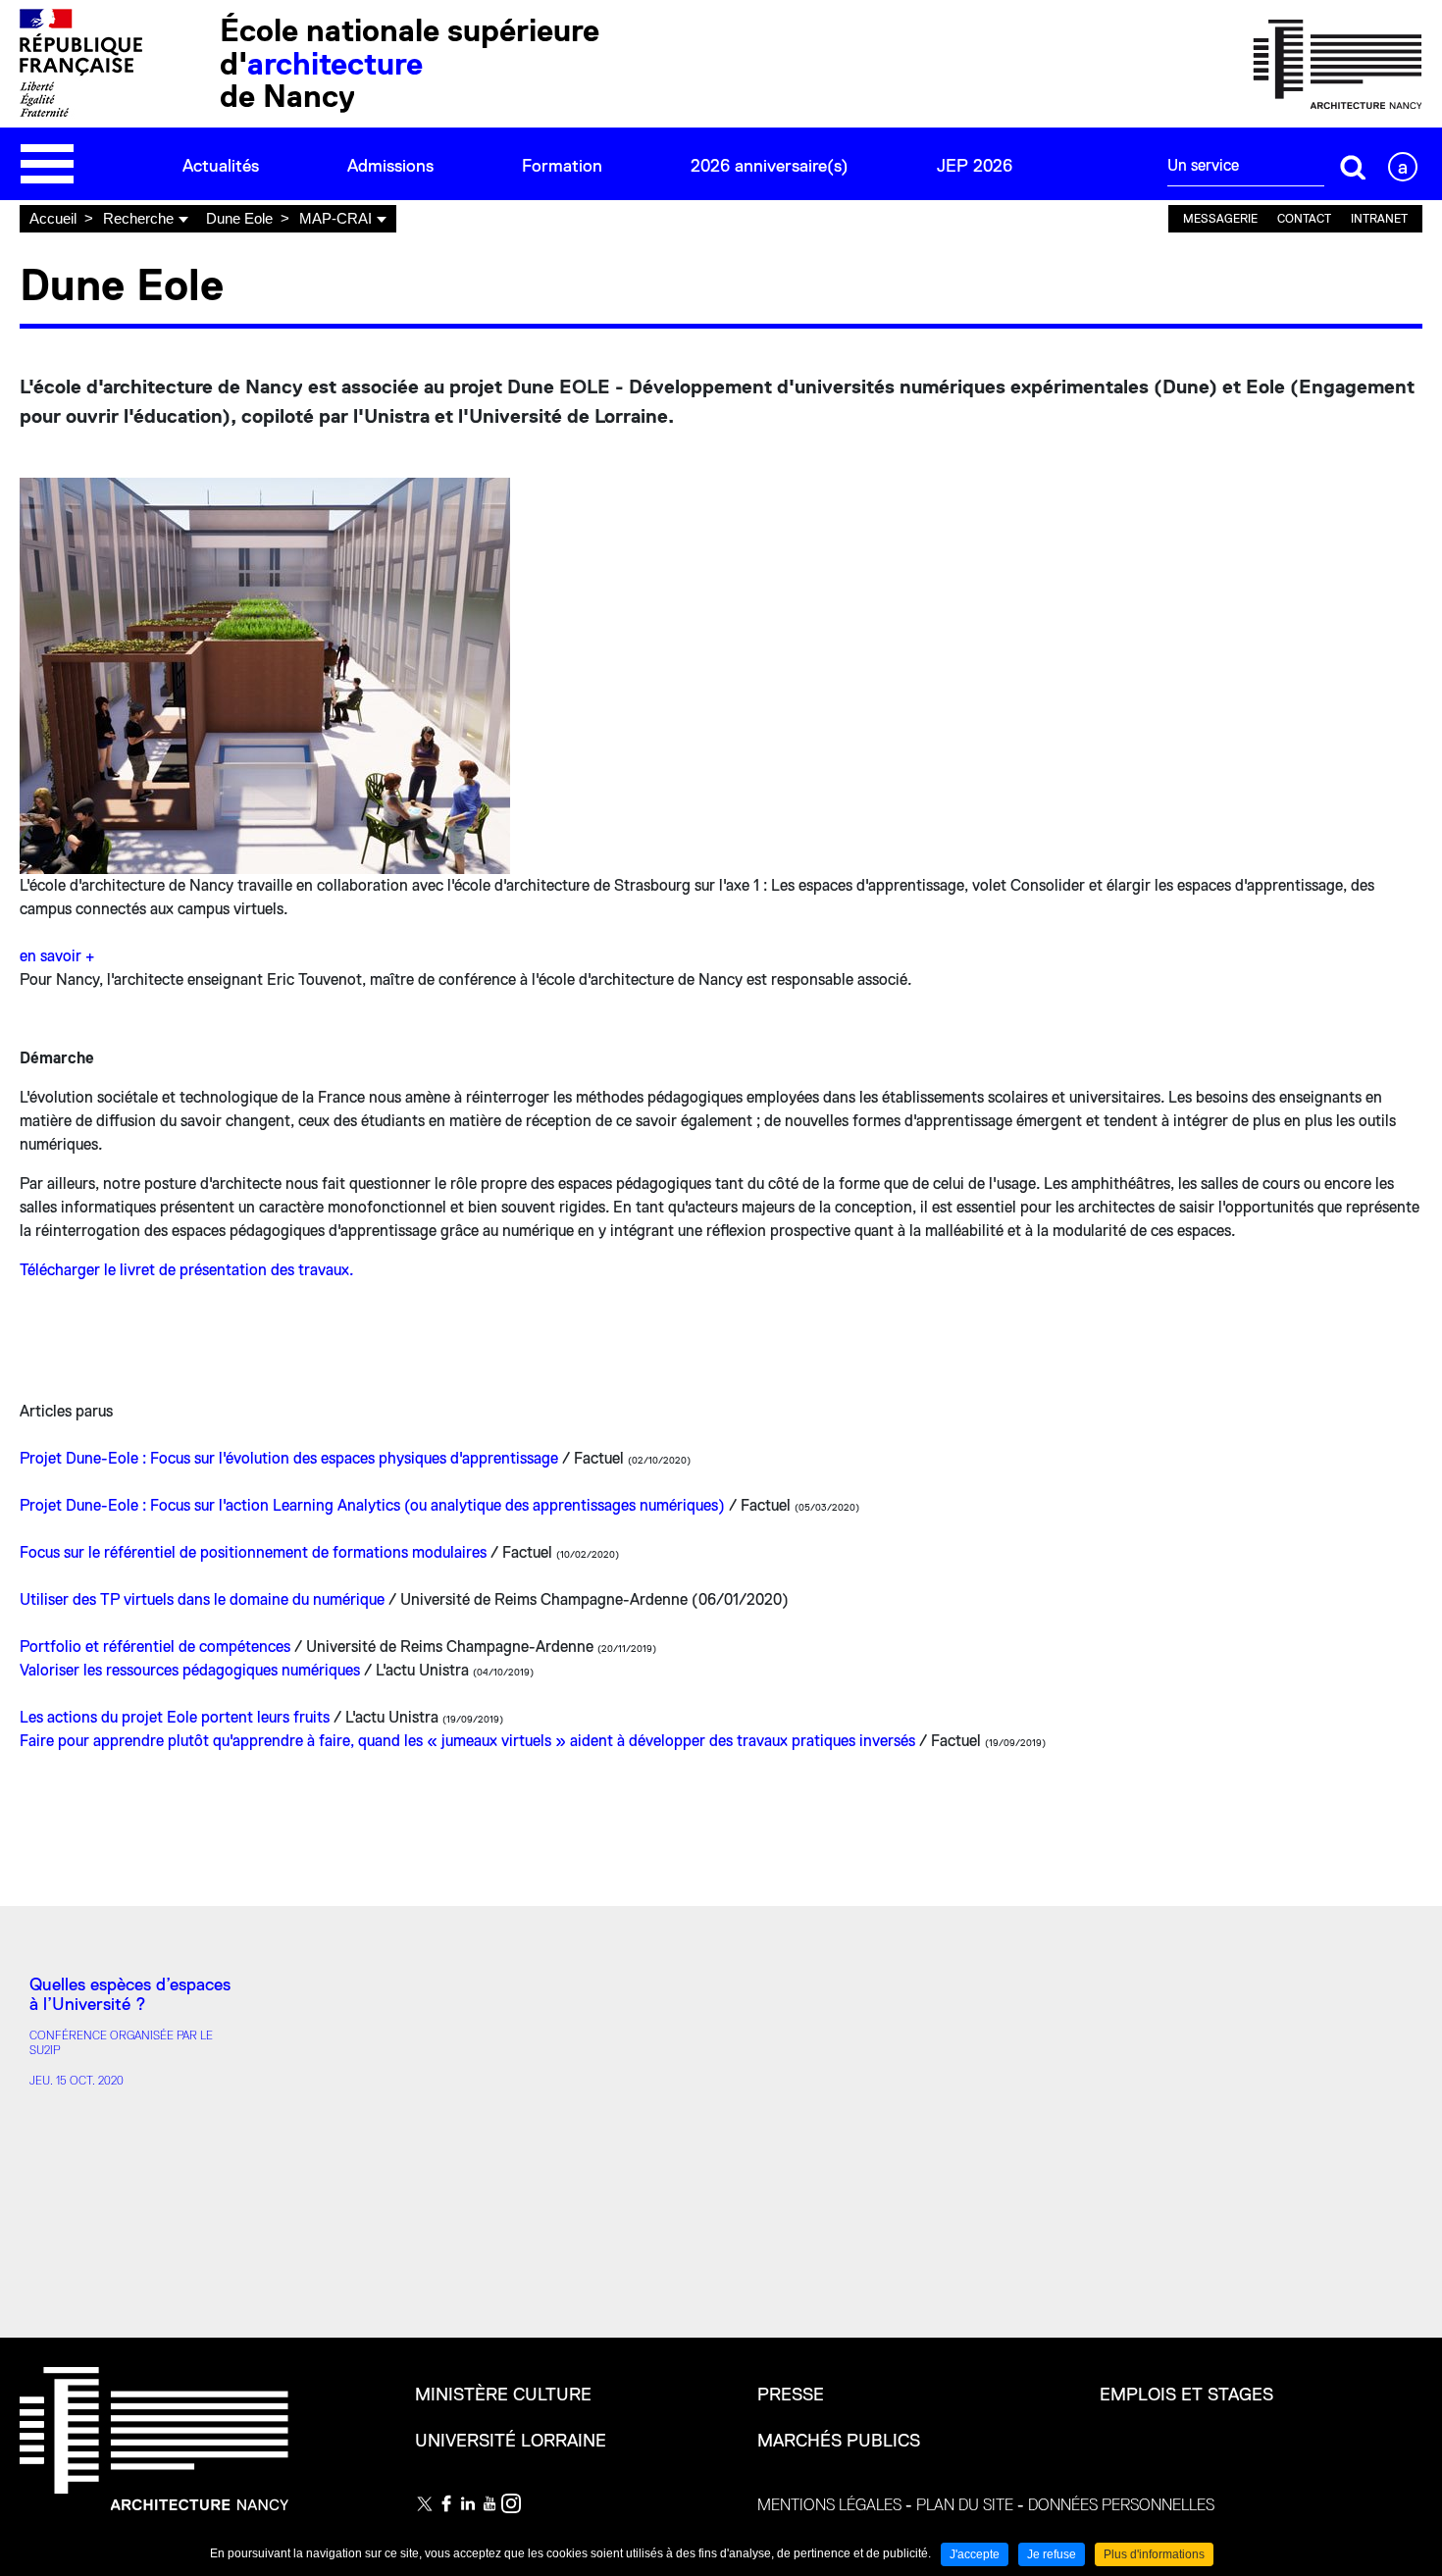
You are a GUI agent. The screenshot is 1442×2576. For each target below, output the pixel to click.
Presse (791, 2395)
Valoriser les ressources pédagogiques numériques (190, 1671)
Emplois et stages (1186, 2395)
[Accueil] (1338, 63)
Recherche (138, 218)
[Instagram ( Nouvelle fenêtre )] (511, 2503)
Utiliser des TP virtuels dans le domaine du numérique (204, 1600)
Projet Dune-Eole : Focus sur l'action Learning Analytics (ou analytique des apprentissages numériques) (372, 1506)
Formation (562, 166)
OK (1354, 167)
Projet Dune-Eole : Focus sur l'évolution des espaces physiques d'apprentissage (289, 1459)
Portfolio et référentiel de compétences (157, 1647)
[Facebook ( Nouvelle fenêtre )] (446, 2503)
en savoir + (57, 956)
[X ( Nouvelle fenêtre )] (425, 2503)
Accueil (53, 218)
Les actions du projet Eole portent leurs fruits (175, 1718)
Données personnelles (1121, 2505)
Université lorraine (511, 2441)
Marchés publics (839, 2441)
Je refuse (1052, 2554)
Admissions (390, 166)
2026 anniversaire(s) (770, 166)
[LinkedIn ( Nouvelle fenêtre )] (468, 2503)
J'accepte (975, 2554)
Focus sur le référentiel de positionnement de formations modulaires (253, 1553)
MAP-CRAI (335, 218)
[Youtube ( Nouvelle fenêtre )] (489, 2503)
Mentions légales (829, 2505)
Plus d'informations (1154, 2554)
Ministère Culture (503, 2395)
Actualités (221, 166)
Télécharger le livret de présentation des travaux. (186, 1270)
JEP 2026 (975, 166)
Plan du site (965, 2505)
